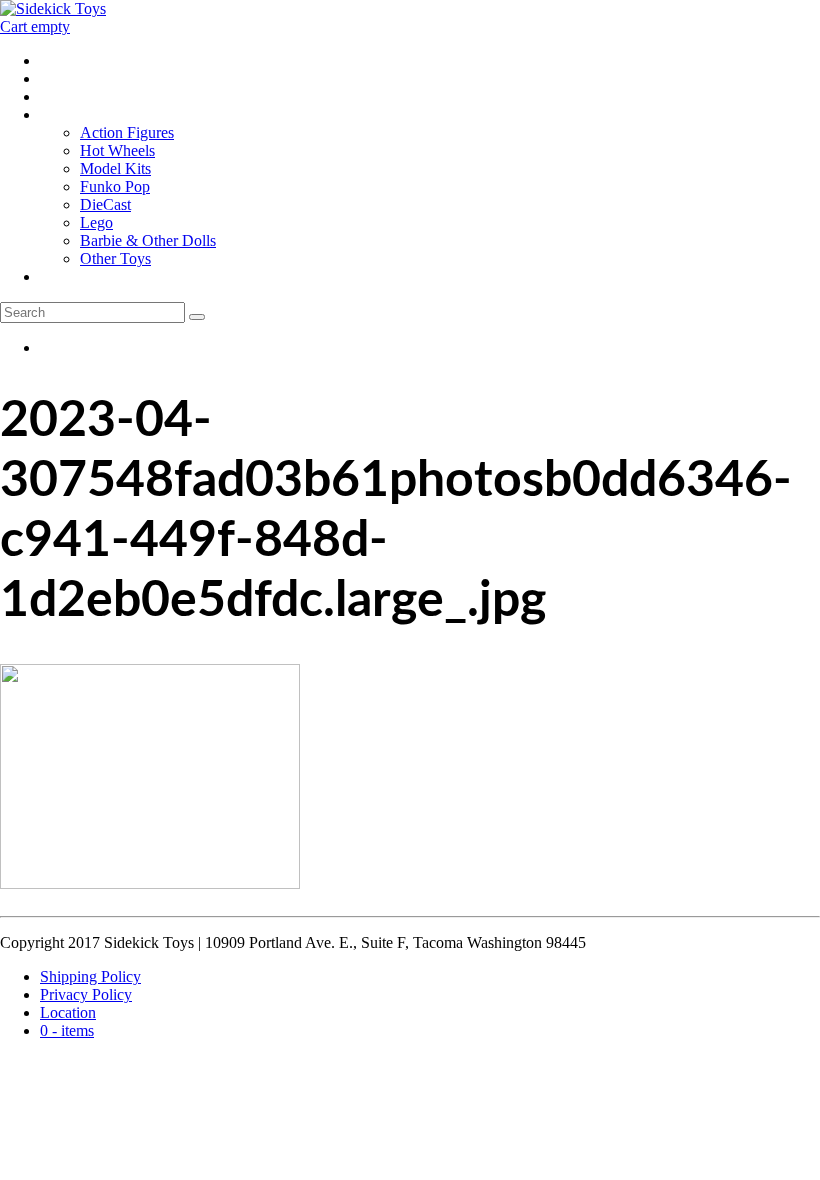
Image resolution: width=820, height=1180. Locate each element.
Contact (64, 96)
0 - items (67, 276)
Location (68, 78)
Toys (55, 114)
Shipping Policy (90, 976)
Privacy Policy (86, 994)
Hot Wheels (117, 150)
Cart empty (35, 26)
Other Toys (115, 258)
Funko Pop (115, 186)
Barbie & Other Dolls (148, 240)
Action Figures (127, 132)
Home (59, 60)
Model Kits (115, 168)
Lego (96, 222)
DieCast (105, 204)
